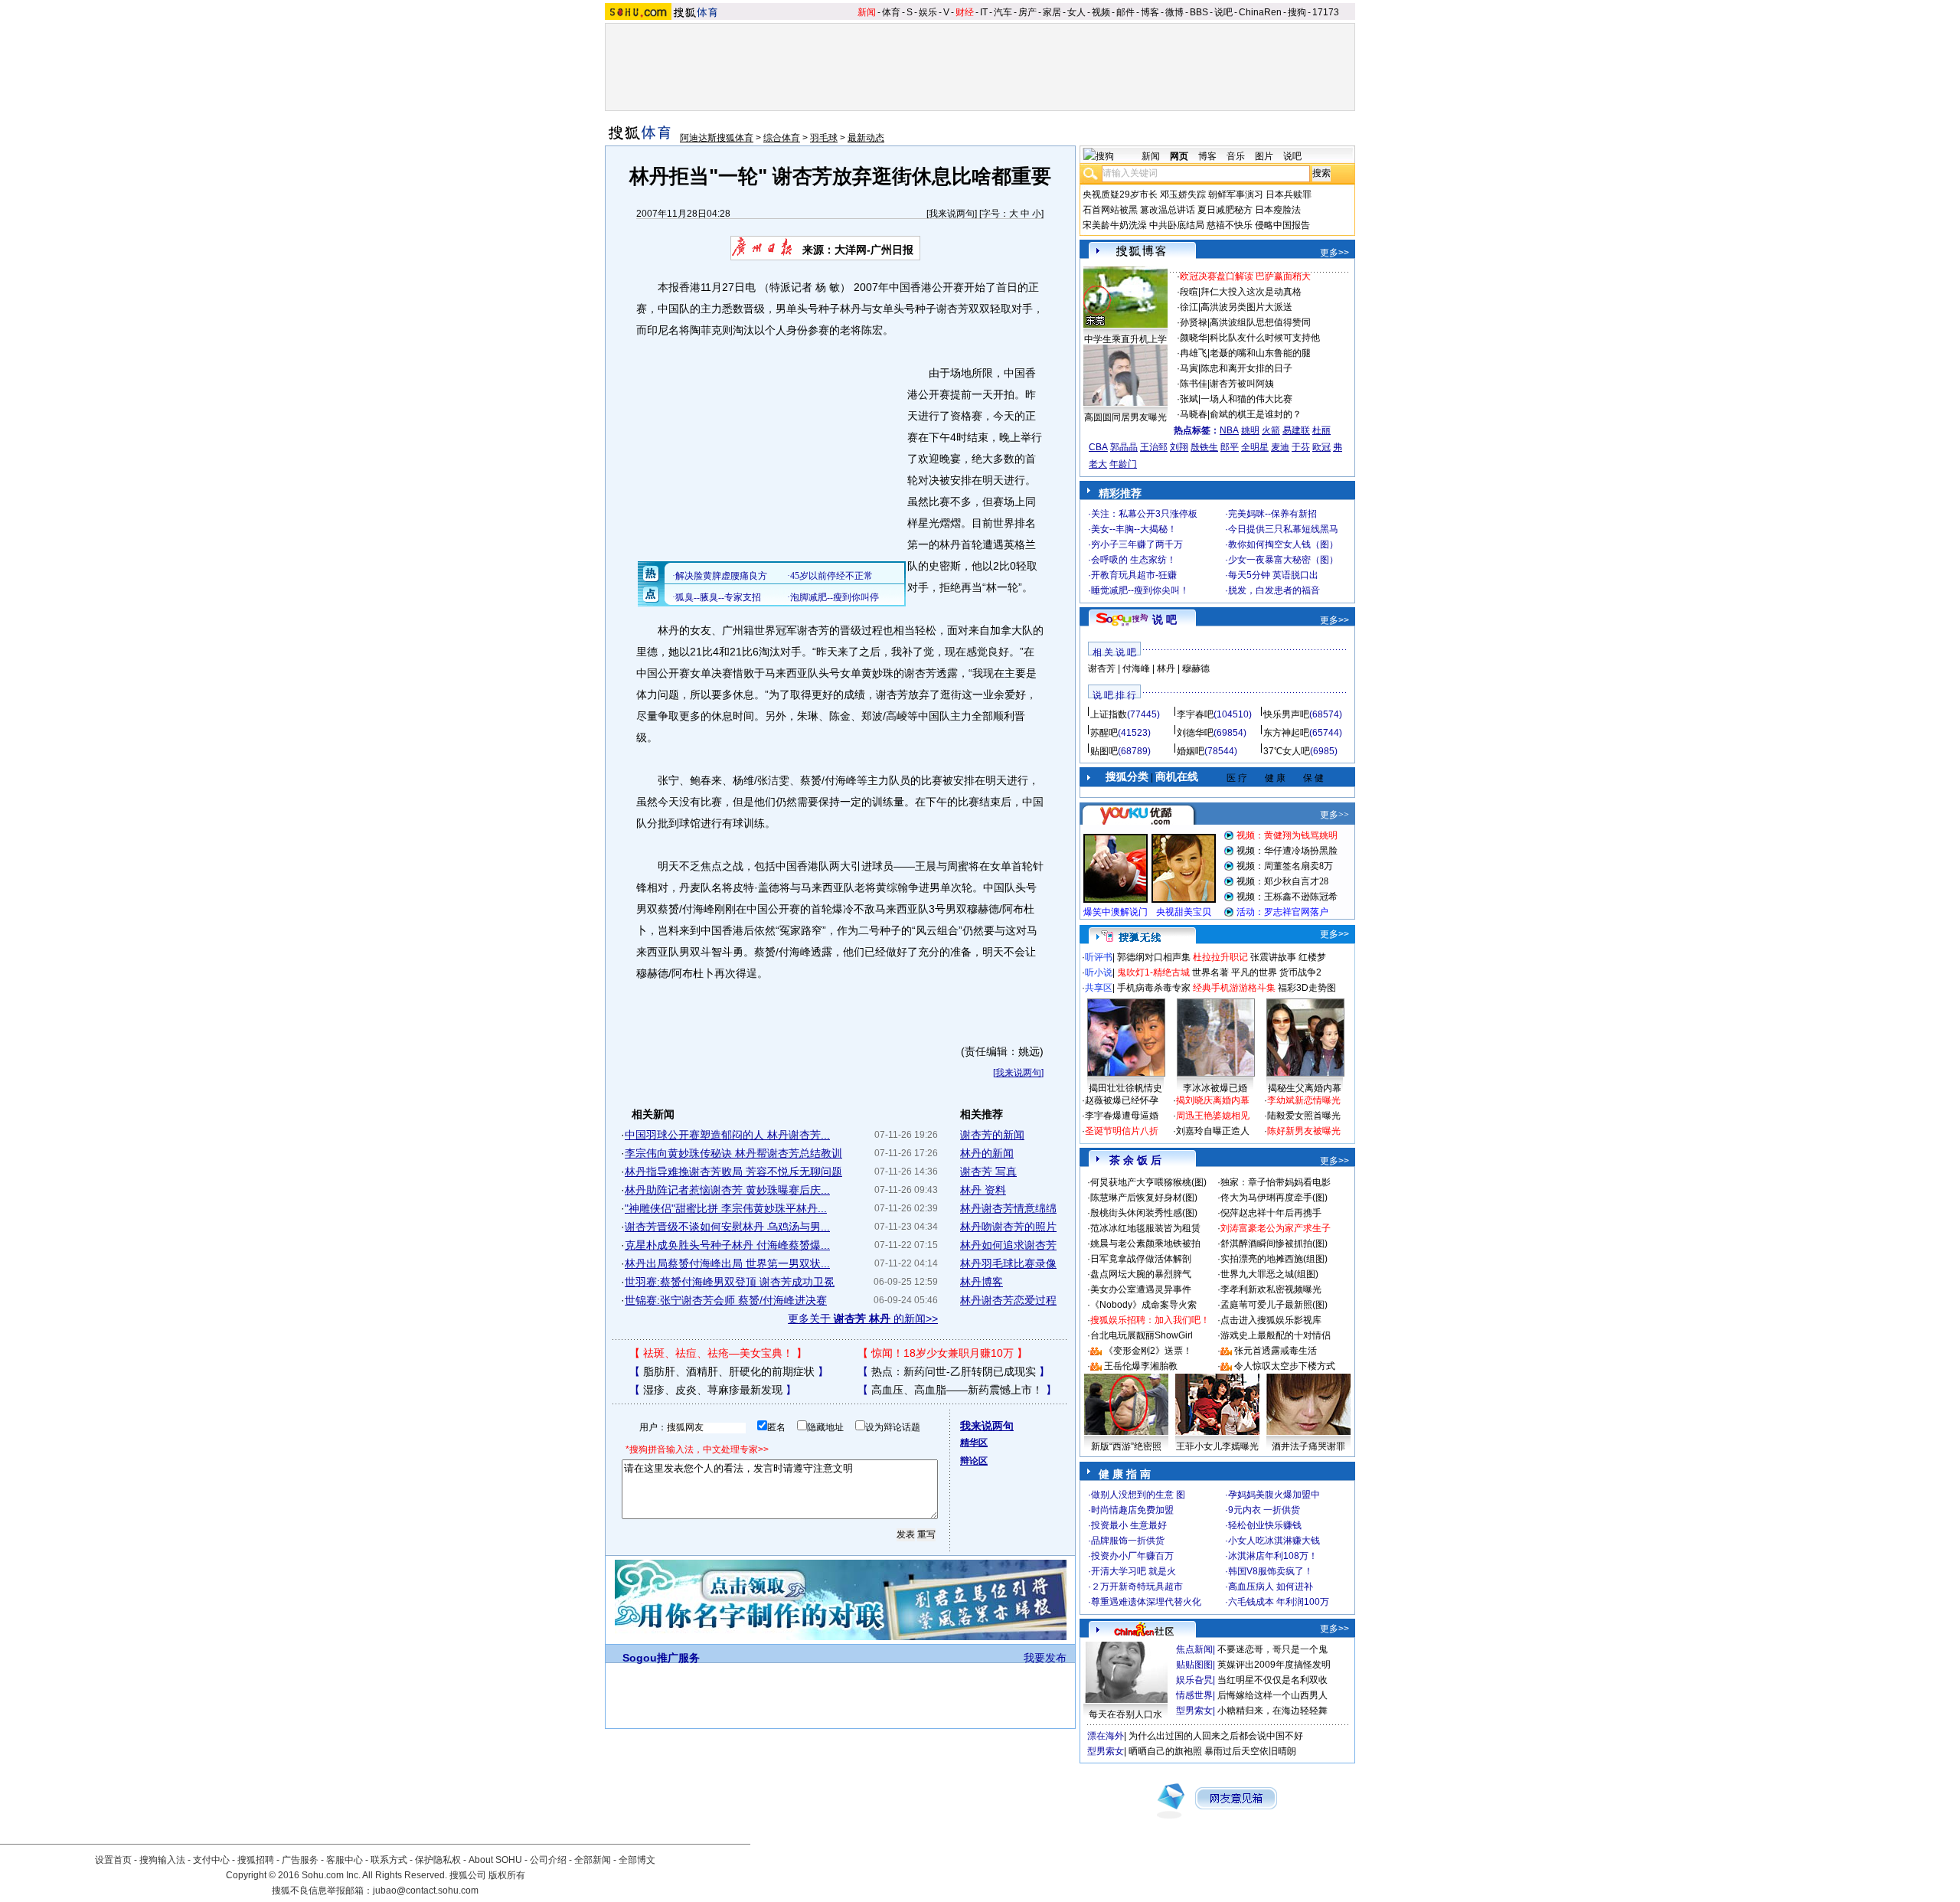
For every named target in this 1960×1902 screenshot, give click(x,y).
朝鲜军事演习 (1236, 194)
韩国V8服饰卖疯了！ (1271, 1571)
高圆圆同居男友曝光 (1125, 417)
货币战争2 (1300, 972)
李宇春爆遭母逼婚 (1122, 1116)
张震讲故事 (1273, 957)
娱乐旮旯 (1194, 1680)
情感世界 (1194, 1695)
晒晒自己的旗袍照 (1165, 1751)
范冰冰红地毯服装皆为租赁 (1145, 1228)
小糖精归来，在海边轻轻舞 (1272, 1711)
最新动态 (866, 138)
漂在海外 (1106, 1736)
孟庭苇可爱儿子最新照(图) (1274, 1305)
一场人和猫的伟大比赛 (1246, 399)
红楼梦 (1312, 957)
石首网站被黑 (1110, 210)
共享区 (1099, 988)
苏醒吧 (1104, 733)
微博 (1174, 12)
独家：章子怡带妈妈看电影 (1276, 1182)
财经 (965, 12)
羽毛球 (824, 138)
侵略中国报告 (1282, 225)
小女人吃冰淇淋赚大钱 (1274, 1541)
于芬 (1301, 447)
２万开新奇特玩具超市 (1137, 1587)
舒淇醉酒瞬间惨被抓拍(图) (1274, 1243)
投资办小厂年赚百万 (1132, 1556)
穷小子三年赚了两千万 (1137, 544)
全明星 (1255, 447)
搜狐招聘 (256, 1860)
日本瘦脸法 (1278, 210)
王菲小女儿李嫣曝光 (1217, 1446)
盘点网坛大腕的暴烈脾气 (1141, 1274)
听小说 (1099, 972)
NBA (1229, 430)
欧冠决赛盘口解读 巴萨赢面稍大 (1245, 276)
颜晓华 (1194, 338)
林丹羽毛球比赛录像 (1008, 1263)
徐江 (1189, 307)
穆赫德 (1196, 668)
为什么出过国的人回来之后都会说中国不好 (1216, 1736)
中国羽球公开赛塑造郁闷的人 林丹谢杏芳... (727, 1135)
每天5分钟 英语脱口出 (1273, 575)
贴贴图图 (1194, 1665)
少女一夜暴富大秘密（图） (1283, 560)
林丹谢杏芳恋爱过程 (1008, 1300)
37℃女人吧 (1287, 751)
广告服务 (300, 1860)
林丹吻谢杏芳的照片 (1008, 1227)
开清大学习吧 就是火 (1134, 1571)
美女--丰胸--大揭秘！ (1134, 529)
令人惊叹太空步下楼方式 (1285, 1366)
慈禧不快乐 (1230, 225)
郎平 (1230, 447)
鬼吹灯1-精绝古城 (1153, 972)
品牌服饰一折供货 (1128, 1541)
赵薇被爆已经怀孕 (1122, 1100)
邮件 (1125, 12)
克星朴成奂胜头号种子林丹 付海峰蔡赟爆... (727, 1245)
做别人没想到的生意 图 (1138, 1495)
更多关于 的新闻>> (863, 1319)
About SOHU (495, 1860)
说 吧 (1165, 619)
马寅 (1189, 368)
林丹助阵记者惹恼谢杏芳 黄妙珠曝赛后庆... (727, 1190)
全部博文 (637, 1860)
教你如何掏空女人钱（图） (1283, 544)
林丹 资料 (983, 1190)
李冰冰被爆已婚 (1215, 1088)
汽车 (1003, 12)
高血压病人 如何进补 (1271, 1587)
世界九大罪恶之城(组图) (1269, 1274)
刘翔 (1179, 447)
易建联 (1296, 430)
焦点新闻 (1194, 1649)
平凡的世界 (1254, 972)
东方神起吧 (1286, 733)
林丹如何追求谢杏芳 (1008, 1245)
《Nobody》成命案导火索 (1143, 1305)
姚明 (1250, 430)
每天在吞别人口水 (1125, 1714)
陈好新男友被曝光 (1304, 1131)
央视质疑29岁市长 (1120, 194)
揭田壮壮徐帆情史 (1125, 1088)
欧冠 (1321, 447)
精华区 (974, 1443)
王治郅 (1154, 447)
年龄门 (1123, 464)
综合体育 (782, 138)
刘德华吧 (1195, 733)
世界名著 (1210, 972)
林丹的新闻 (987, 1153)
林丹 (1166, 668)
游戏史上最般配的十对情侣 (1276, 1335)
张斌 (1189, 399)
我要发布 (1045, 1658)
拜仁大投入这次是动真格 (1251, 292)
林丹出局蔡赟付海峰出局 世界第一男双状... (727, 1263)
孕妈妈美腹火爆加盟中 (1274, 1495)
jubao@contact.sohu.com (426, 1891)
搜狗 (1297, 12)
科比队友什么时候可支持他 (1265, 338)
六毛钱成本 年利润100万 (1279, 1602)
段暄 (1189, 292)
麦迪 (1280, 447)
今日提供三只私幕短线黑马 (1283, 529)
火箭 (1271, 430)
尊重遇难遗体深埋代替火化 (1146, 1602)
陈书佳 (1194, 384)
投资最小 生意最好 (1129, 1525)
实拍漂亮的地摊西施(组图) (1274, 1259)
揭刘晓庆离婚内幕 (1213, 1100)
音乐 (1236, 156)
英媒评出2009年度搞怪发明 (1274, 1665)
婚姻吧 (1191, 751)
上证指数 (1109, 714)
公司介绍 (548, 1860)
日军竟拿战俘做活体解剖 (1141, 1259)
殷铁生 (1204, 447)
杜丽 (1321, 430)
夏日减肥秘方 (1225, 210)
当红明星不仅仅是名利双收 (1272, 1680)
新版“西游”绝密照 (1126, 1446)
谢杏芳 (1102, 668)
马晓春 (1194, 414)
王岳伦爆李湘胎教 (1141, 1366)
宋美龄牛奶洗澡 (1115, 225)
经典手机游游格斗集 (1234, 988)
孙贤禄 (1194, 322)
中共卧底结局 (1177, 225)
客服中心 (345, 1860)
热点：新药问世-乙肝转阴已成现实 (954, 1371)
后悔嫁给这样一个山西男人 (1272, 1695)
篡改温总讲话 (1168, 210)
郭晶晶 (1124, 447)
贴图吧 (1104, 751)
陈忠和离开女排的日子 (1246, 368)
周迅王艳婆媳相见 (1213, 1116)
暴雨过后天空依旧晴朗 (1250, 1751)
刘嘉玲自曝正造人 (1213, 1131)
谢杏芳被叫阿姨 (1242, 384)
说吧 (1223, 12)
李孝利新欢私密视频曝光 (1271, 1289)
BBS (1199, 12)
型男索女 (1194, 1711)
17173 (1326, 12)
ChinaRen (1260, 12)
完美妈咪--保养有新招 (1272, 514)
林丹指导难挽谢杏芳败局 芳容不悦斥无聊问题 (733, 1172)
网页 (1179, 156)
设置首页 (113, 1860)
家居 (1052, 12)
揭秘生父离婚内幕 (1305, 1088)
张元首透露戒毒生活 (1276, 1351)
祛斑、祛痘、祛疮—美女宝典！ (718, 1353)
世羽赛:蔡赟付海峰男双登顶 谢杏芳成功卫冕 (730, 1282)
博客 (1150, 12)
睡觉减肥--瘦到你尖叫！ (1140, 590)
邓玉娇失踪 (1183, 194)
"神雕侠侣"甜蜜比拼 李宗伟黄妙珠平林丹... (726, 1208)
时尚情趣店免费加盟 (1132, 1510)
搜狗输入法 (162, 1860)
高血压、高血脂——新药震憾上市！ (957, 1390)
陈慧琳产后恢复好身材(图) (1144, 1198)
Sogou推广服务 (661, 1658)
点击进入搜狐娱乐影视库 (1271, 1320)
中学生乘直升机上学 (1125, 339)
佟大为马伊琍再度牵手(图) (1274, 1198)
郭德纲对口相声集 (1154, 957)
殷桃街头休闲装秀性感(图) (1144, 1213)
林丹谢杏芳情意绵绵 (1008, 1208)
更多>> (1334, 253)
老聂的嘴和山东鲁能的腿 (1260, 353)
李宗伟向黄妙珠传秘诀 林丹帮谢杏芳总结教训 (733, 1153)
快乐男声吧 (1286, 714)
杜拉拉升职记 (1220, 957)
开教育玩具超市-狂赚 (1134, 575)
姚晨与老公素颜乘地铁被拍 (1145, 1243)
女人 (1076, 12)
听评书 (1099, 957)
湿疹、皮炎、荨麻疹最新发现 (713, 1390)
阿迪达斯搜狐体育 (717, 138)
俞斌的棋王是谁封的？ (1256, 414)
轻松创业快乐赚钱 (1265, 1525)
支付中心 (211, 1860)
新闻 (867, 12)
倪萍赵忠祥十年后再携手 (1271, 1213)
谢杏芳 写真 (988, 1172)
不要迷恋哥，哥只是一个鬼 (1272, 1649)
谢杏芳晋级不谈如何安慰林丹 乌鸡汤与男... (727, 1227)
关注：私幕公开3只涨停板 (1144, 514)
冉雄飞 (1194, 353)
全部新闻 (593, 1860)
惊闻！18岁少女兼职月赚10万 (942, 1353)
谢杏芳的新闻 (992, 1135)
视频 (1101, 12)
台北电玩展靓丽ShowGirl (1142, 1335)
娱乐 (928, 12)
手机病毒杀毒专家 (1154, 988)
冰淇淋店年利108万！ (1273, 1556)
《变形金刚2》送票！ (1148, 1351)
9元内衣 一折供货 (1264, 1510)
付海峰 (1136, 668)
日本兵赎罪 (1289, 194)
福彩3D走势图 (1307, 988)
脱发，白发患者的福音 (1274, 590)
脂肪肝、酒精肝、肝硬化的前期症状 (729, 1371)
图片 (1264, 156)
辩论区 (974, 1461)
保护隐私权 (438, 1860)
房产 (1027, 12)
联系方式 (389, 1860)
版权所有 (507, 1875)
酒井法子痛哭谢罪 (1308, 1446)
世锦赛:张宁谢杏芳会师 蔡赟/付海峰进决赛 (726, 1300)
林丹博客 (982, 1282)
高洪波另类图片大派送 (1246, 307)
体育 (891, 12)
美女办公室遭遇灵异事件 (1141, 1289)
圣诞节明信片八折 (1122, 1131)
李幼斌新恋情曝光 (1304, 1100)
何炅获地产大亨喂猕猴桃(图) (1148, 1182)
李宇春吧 (1195, 714)
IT (984, 12)
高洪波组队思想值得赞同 (1260, 322)
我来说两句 (952, 214)
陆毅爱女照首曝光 (1304, 1116)
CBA (1098, 447)
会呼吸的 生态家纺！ (1134, 560)
